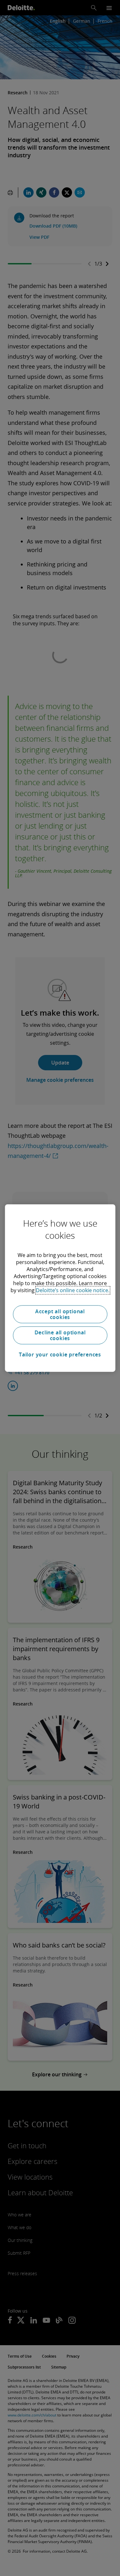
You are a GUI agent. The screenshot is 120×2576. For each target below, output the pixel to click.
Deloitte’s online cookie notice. (73, 1290)
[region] (60, 1288)
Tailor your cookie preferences (60, 1354)
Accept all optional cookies (60, 1314)
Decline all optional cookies (60, 1335)
